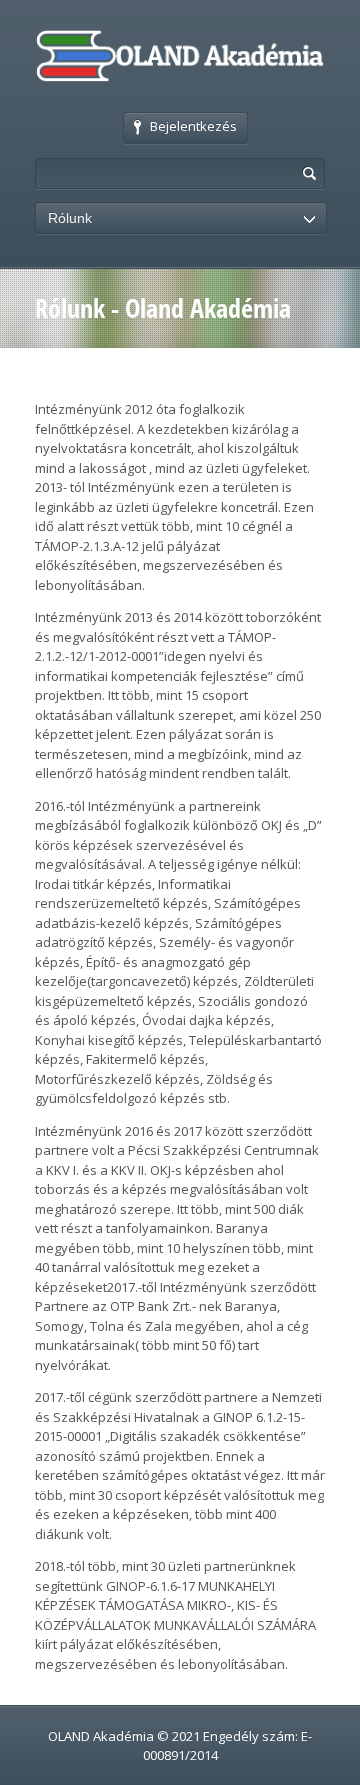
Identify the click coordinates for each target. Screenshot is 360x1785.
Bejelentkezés (193, 126)
